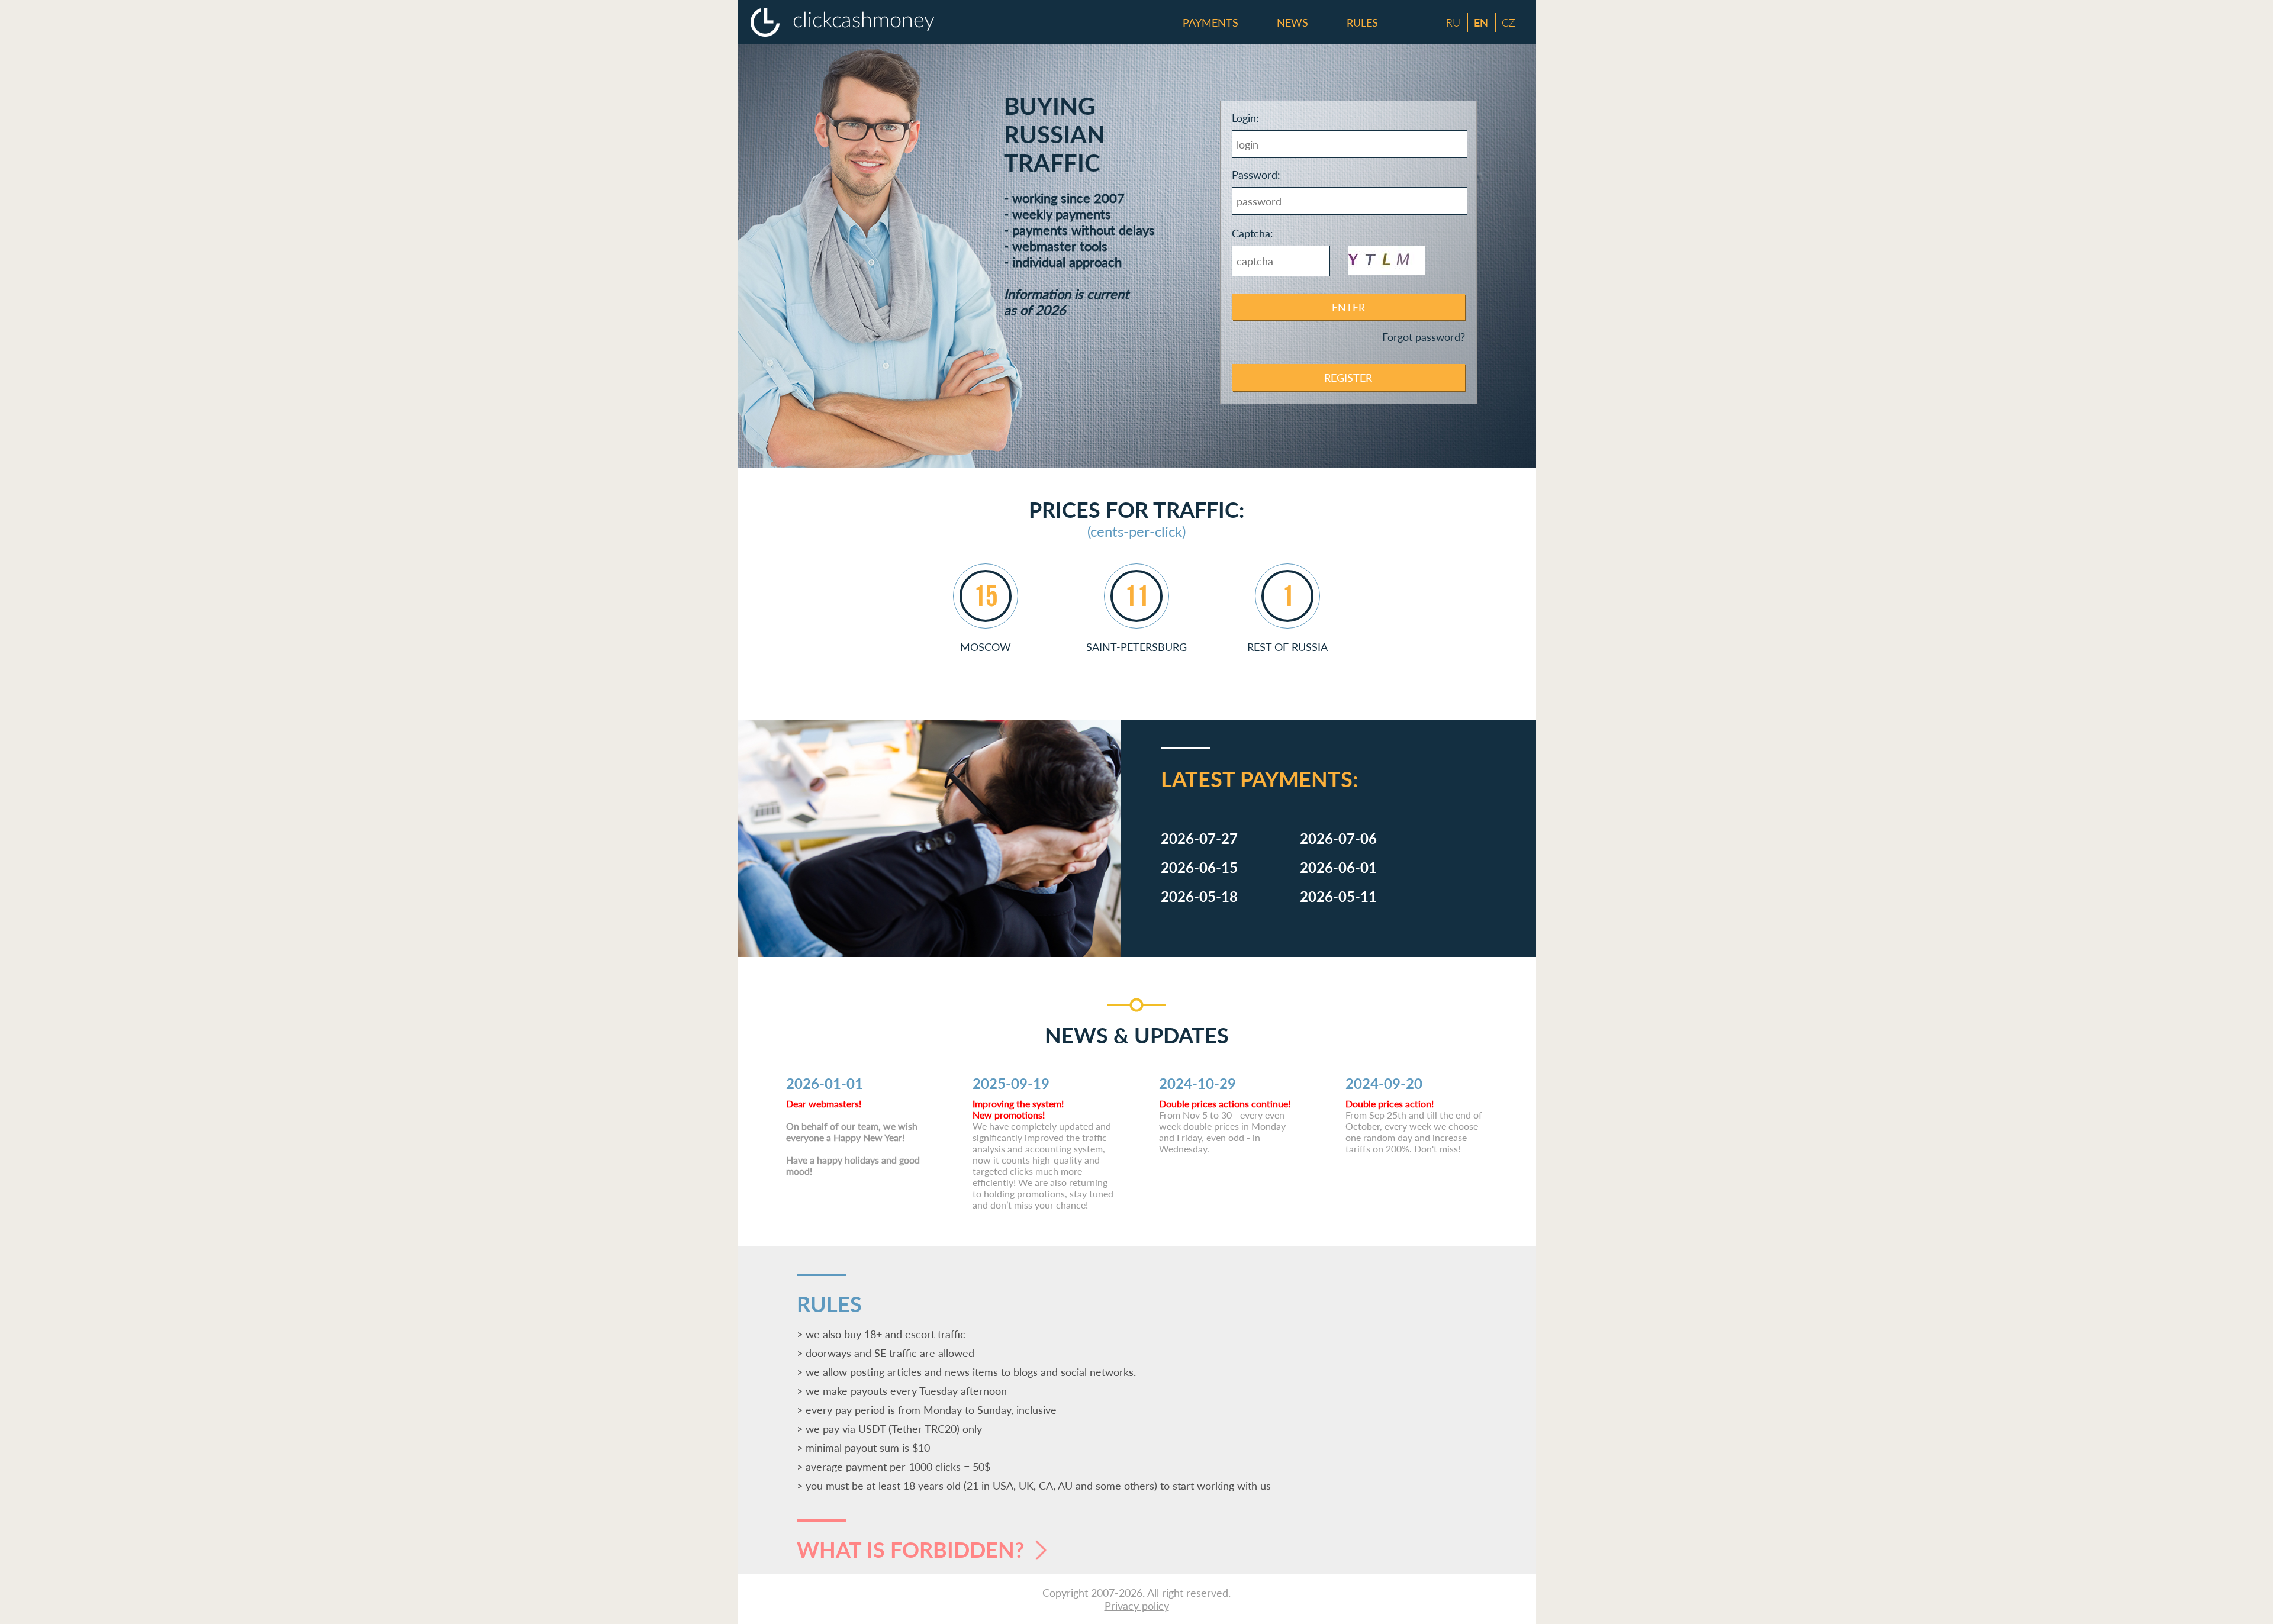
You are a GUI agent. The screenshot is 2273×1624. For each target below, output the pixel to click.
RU (1453, 22)
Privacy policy (1137, 1606)
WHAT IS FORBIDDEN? (913, 1549)
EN (1481, 22)
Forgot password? (1424, 337)
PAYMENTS (1210, 22)
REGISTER (1348, 378)
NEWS (1292, 22)
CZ (1509, 22)
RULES (1362, 22)
